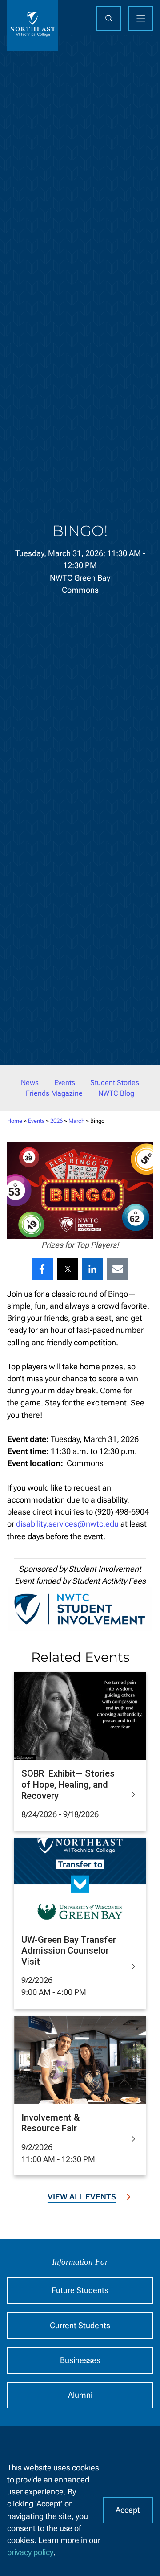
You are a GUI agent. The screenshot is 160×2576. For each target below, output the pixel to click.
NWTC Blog (116, 1093)
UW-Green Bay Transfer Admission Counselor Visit (69, 1951)
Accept (128, 2510)
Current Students (80, 2325)
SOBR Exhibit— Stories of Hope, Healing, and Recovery (68, 1784)
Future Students (80, 2290)
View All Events (82, 2197)
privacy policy (30, 2552)
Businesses (80, 2360)
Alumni (80, 2395)
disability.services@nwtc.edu (67, 1524)
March (76, 1121)
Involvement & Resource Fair (50, 2123)
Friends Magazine (54, 1093)
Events (65, 1083)
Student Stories (115, 1083)
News (30, 1083)
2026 (56, 1121)
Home (15, 1121)
